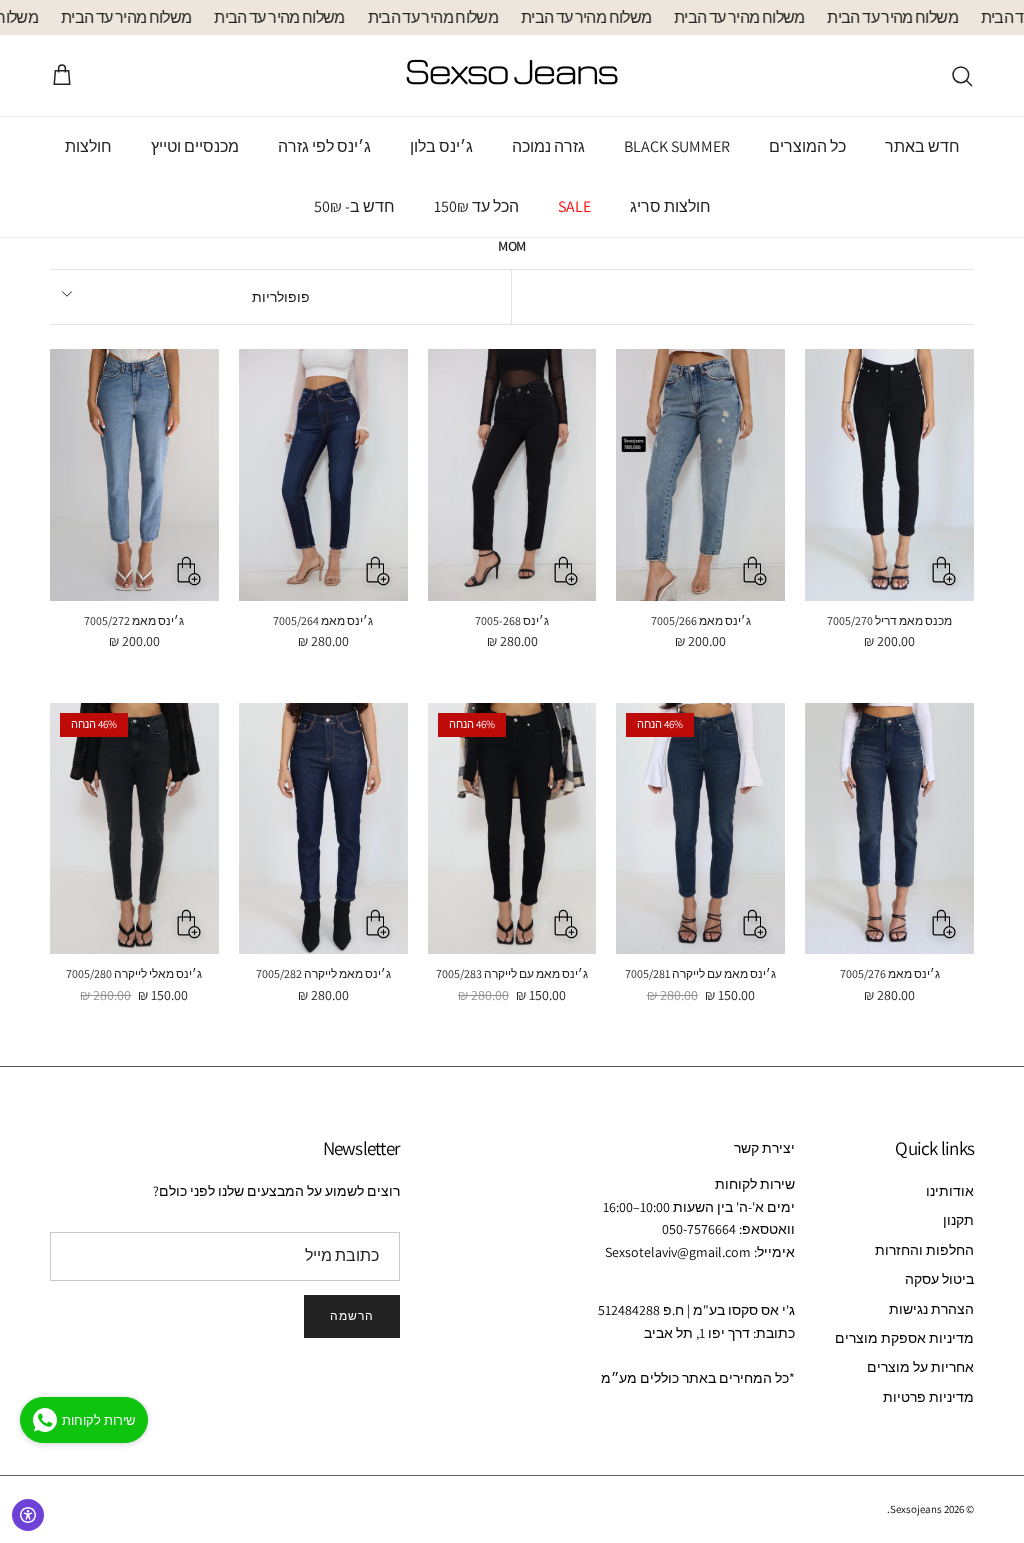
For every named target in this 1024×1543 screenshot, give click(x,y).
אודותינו (950, 1191)
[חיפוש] (962, 76)
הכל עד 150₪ (476, 206)
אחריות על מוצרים (920, 1367)
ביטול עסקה (939, 1279)
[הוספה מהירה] (944, 571)
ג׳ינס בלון (441, 146)
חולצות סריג (670, 206)
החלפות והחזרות (924, 1250)
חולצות (88, 146)
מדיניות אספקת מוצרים (904, 1338)
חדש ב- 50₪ (354, 206)
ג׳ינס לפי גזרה (324, 146)
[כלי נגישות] (28, 1515)
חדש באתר (922, 146)
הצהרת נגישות (931, 1309)
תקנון (958, 1220)
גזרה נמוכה (548, 146)
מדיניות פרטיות (928, 1397)
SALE (574, 206)
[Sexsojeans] (512, 75)
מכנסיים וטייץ (195, 146)
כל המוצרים (807, 146)
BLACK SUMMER (677, 146)
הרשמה (352, 1315)
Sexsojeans (916, 1509)
